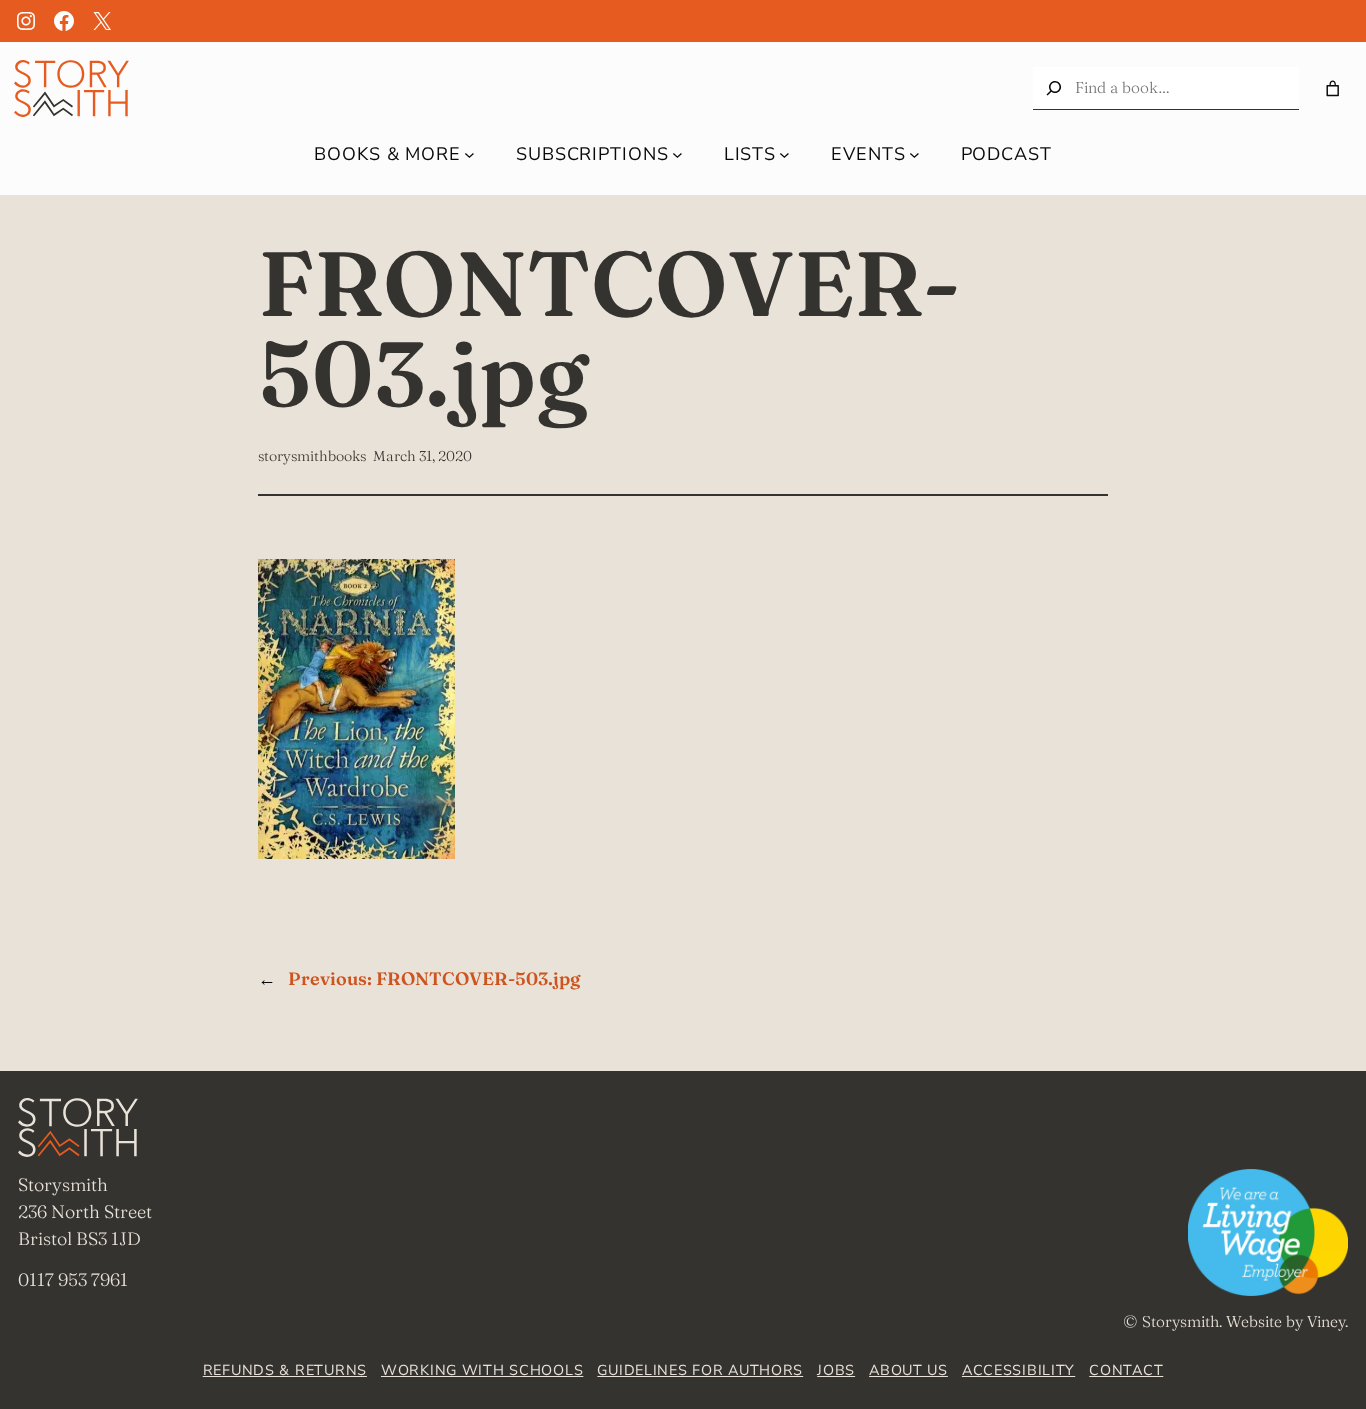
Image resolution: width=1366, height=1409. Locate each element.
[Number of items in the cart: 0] (1332, 88)
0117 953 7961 (73, 1279)
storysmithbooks (312, 456)
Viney (1326, 1321)
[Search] (1054, 88)
